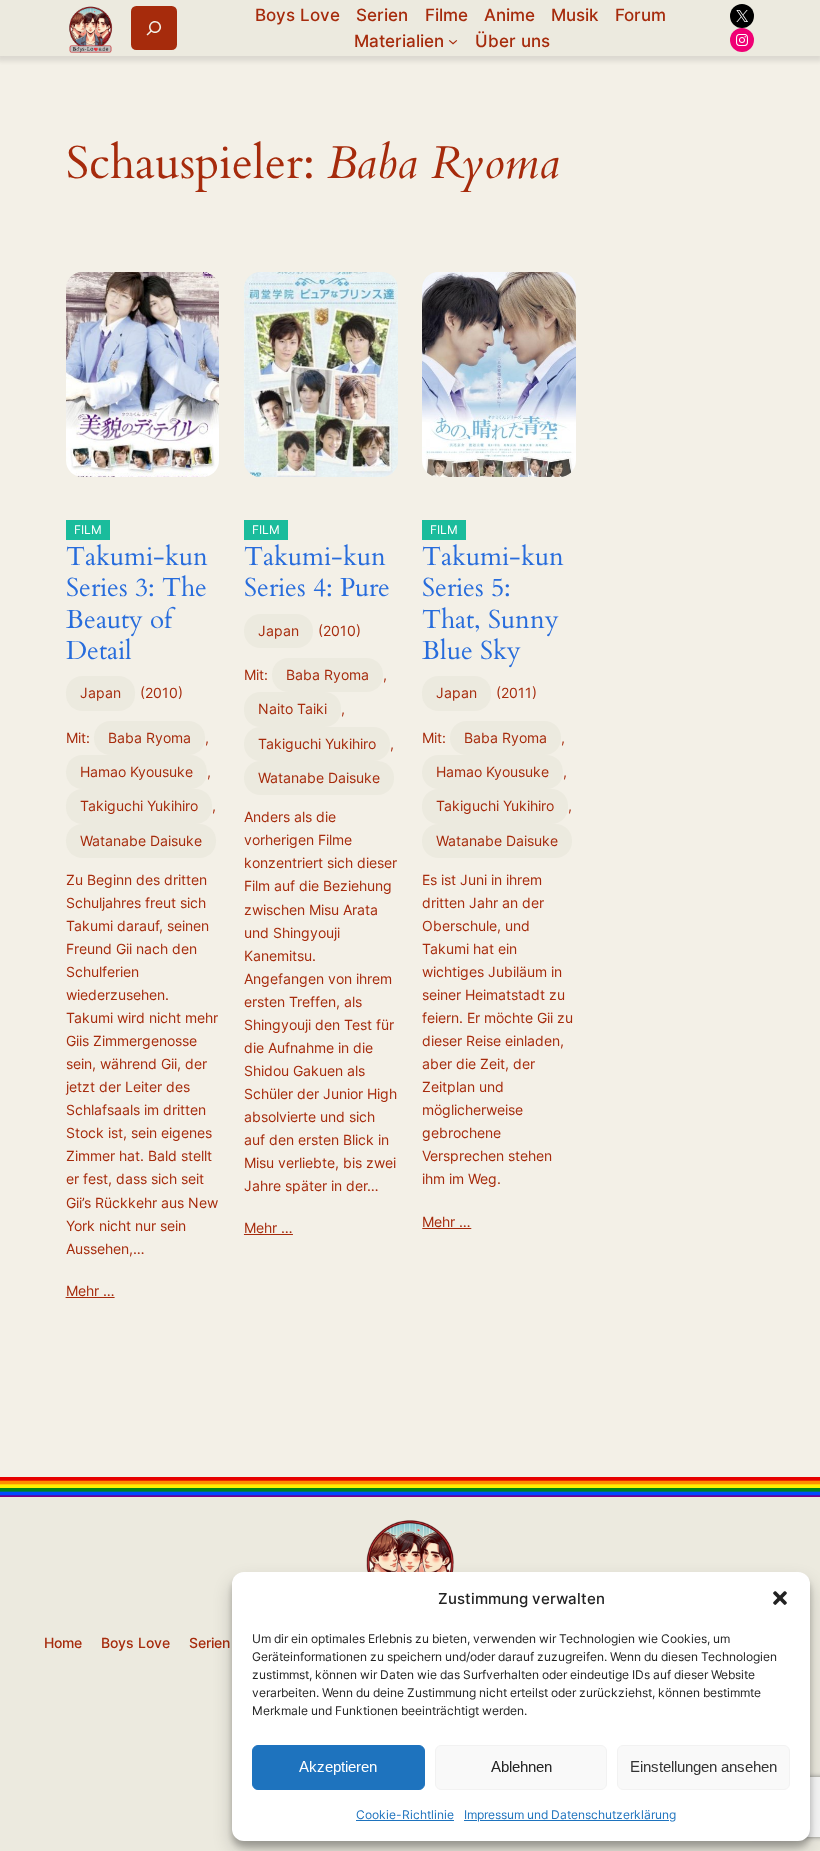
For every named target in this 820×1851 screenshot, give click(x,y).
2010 (161, 692)
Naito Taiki (292, 708)
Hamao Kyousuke (136, 771)
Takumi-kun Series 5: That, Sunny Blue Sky (493, 595)
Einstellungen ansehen (703, 1766)
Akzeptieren (338, 1766)
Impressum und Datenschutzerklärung (570, 1814)
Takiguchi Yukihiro (139, 805)
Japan (100, 692)
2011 (516, 692)
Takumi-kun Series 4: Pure (317, 564)
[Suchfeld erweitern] (154, 27)
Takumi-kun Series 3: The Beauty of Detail (137, 595)
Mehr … (90, 1290)
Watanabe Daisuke (141, 840)
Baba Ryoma (149, 737)
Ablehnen (521, 1766)
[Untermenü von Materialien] (453, 41)
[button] (780, 1598)
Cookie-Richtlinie (405, 1814)
